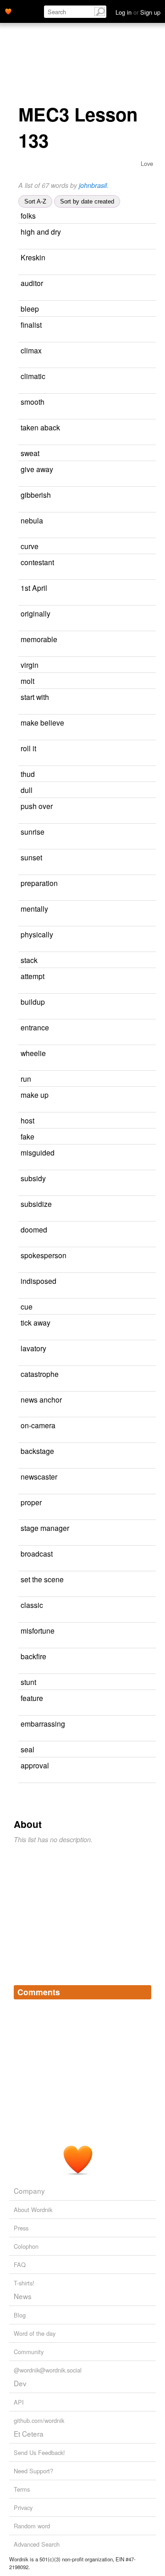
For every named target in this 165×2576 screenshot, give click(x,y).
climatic (33, 376)
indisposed (38, 1281)
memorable (39, 639)
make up (35, 1095)
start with (35, 697)
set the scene (42, 1579)
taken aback (40, 427)
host (27, 1120)
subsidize (36, 1204)
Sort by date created (87, 201)
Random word (32, 2526)
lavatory (33, 1348)
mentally (34, 908)
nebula (32, 520)
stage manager (45, 1528)
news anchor (41, 1399)
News (23, 2296)
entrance (35, 1027)
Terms (22, 2489)
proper (31, 1502)
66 (143, 351)
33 (150, 1028)
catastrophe (40, 1374)
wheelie (33, 1053)
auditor (32, 283)
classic (32, 1605)
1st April (34, 588)
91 (22, 1387)
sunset (31, 857)
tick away (36, 1322)
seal (27, 1749)
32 (145, 977)
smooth (33, 402)
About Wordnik (33, 2210)
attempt (33, 976)
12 (22, 1165)
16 (22, 1464)
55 (145, 832)
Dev (20, 2383)
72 (152, 495)
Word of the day (35, 2333)
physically (37, 934)
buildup (33, 1002)
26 (147, 1657)
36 (138, 960)
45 (135, 681)
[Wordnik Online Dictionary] (8, 11)
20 (150, 1766)
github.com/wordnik (39, 2420)
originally (36, 613)
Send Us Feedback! (39, 2452)
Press (21, 2228)
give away (37, 469)
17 (22, 652)
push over (37, 806)
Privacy (23, 2507)
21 (140, 309)
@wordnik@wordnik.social (48, 2370)
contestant (37, 562)
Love (147, 163)
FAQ (20, 2265)
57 (135, 1121)
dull (27, 790)
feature (32, 1698)
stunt (28, 1682)
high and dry (41, 231)
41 (148, 1230)
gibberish (36, 495)
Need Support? (33, 2471)
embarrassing (43, 1723)
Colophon (26, 2246)
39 (136, 774)
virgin (30, 665)
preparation (39, 883)
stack (29, 960)
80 (145, 402)
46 (140, 454)
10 (143, 325)
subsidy (33, 1178)
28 (147, 1349)
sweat (30, 453)
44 (135, 1137)
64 (133, 790)
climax (31, 350)
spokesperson (44, 1255)
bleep (30, 308)
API (19, 2402)
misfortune (38, 1630)
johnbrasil (93, 185)
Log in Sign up (138, 12)
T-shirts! (24, 2283)
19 (137, 216)
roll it (28, 748)
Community (29, 2352)
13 (144, 283)
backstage (37, 1451)
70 (144, 521)
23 (22, 896)
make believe (42, 722)
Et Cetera (29, 2433)
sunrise (33, 831)
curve (30, 546)
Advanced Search (37, 2544)
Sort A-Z (35, 201)
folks (28, 215)
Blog (20, 2315)
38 (144, 1698)
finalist (31, 325)
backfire (33, 1656)
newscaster (39, 1476)
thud (28, 774)
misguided (38, 1152)
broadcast (37, 1553)
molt (27, 681)
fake (27, 1136)
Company (29, 2191)
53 (139, 665)
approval (35, 1765)
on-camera (38, 1425)
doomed (34, 1229)
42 (139, 547)
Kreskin (33, 257)
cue (27, 1306)
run (26, 1079)
